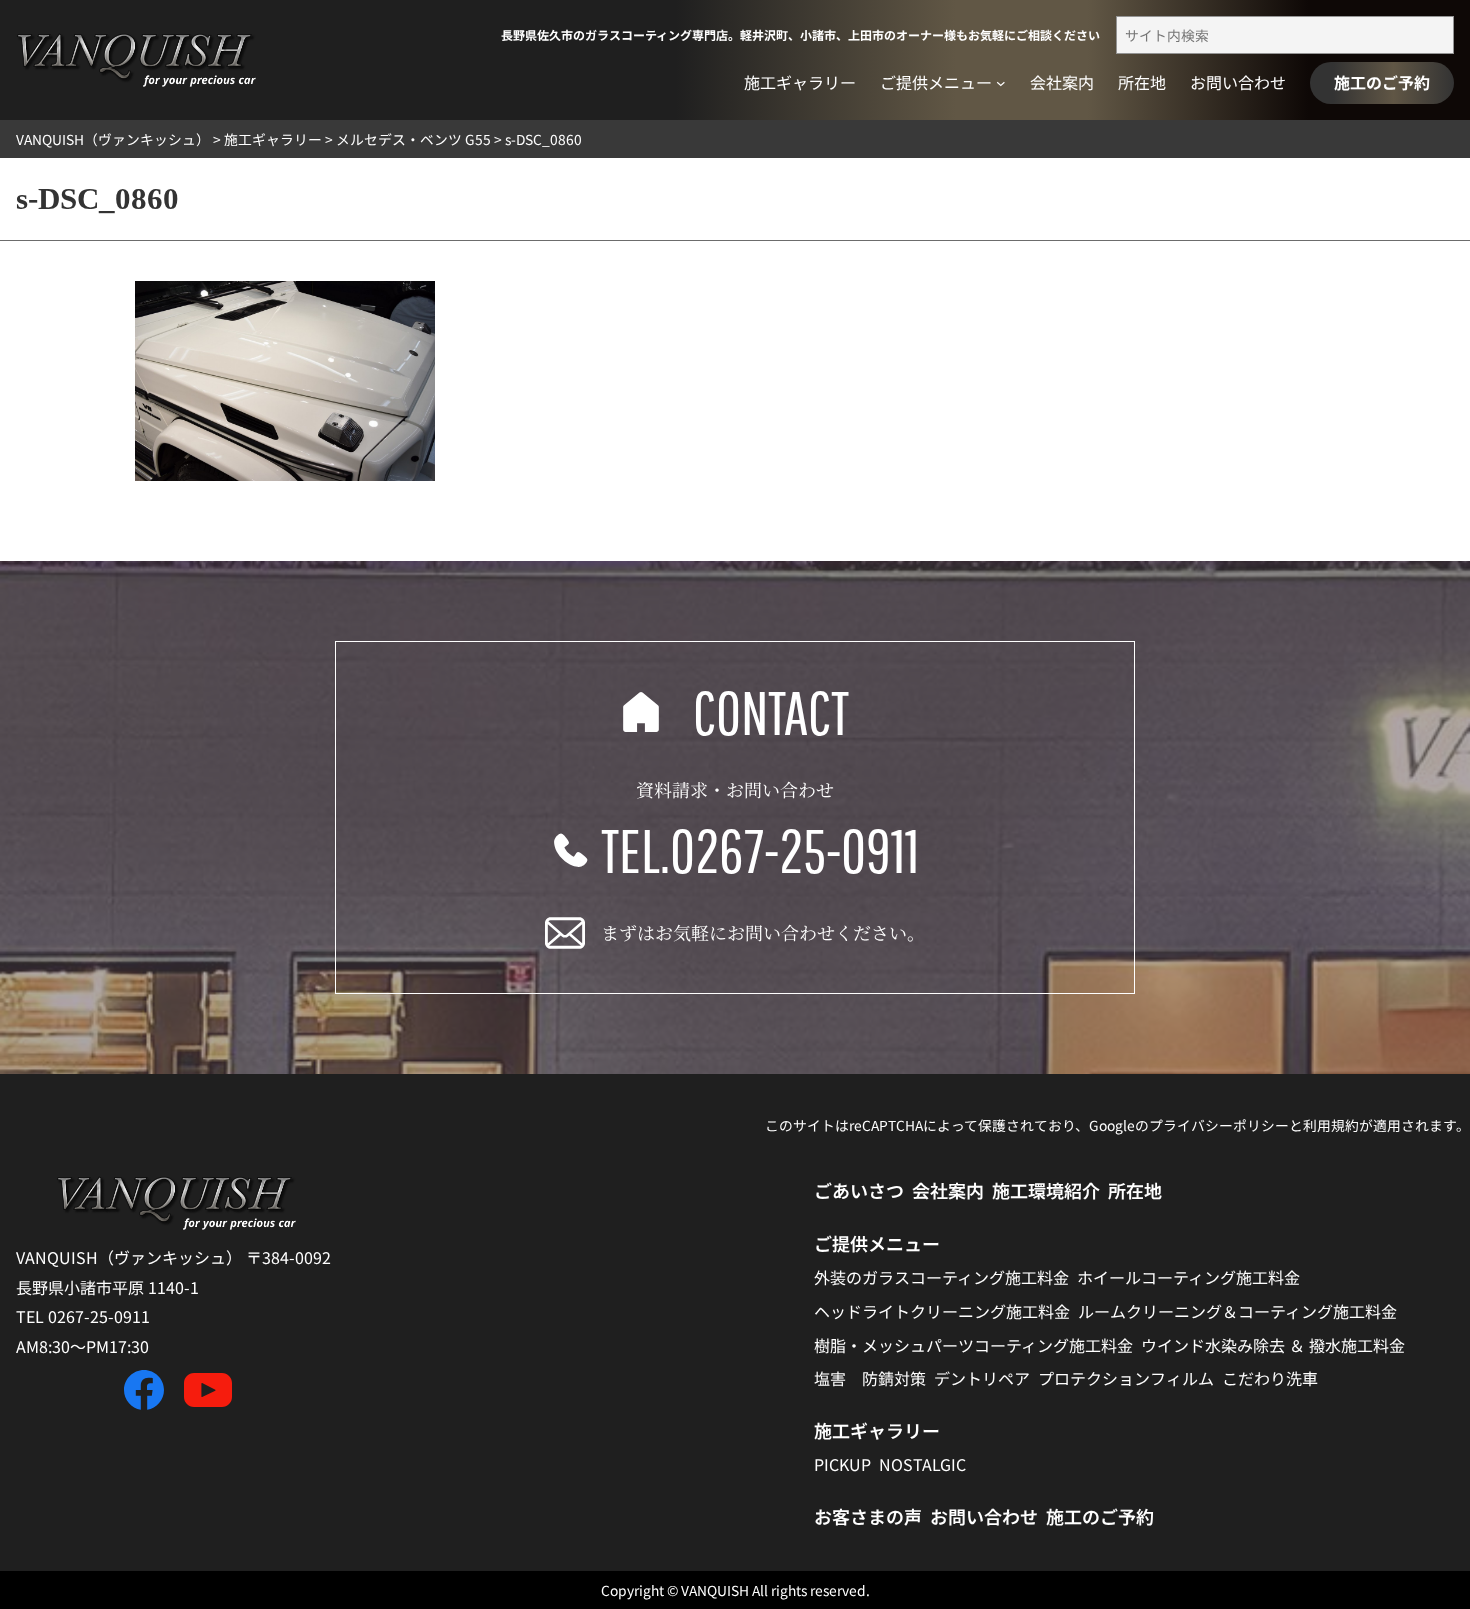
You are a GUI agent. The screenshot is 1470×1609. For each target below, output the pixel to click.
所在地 (1135, 1190)
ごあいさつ (859, 1190)
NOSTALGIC (922, 1464)
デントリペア (982, 1378)
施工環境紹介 (1046, 1190)
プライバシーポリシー (1219, 1125)
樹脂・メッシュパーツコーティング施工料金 (973, 1345)
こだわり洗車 (1270, 1378)
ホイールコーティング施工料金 (1188, 1277)
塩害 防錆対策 (870, 1378)
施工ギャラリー (877, 1430)
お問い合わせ (984, 1516)
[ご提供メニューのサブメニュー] (1001, 83)
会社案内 (948, 1190)
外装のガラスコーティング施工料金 (941, 1277)
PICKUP (842, 1464)
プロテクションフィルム (1126, 1378)
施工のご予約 (1382, 82)
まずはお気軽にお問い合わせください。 (763, 932)
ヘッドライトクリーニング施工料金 (942, 1311)
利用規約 (1331, 1125)
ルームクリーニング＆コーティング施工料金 (1237, 1311)
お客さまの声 (868, 1516)
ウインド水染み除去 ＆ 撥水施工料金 (1273, 1345)
